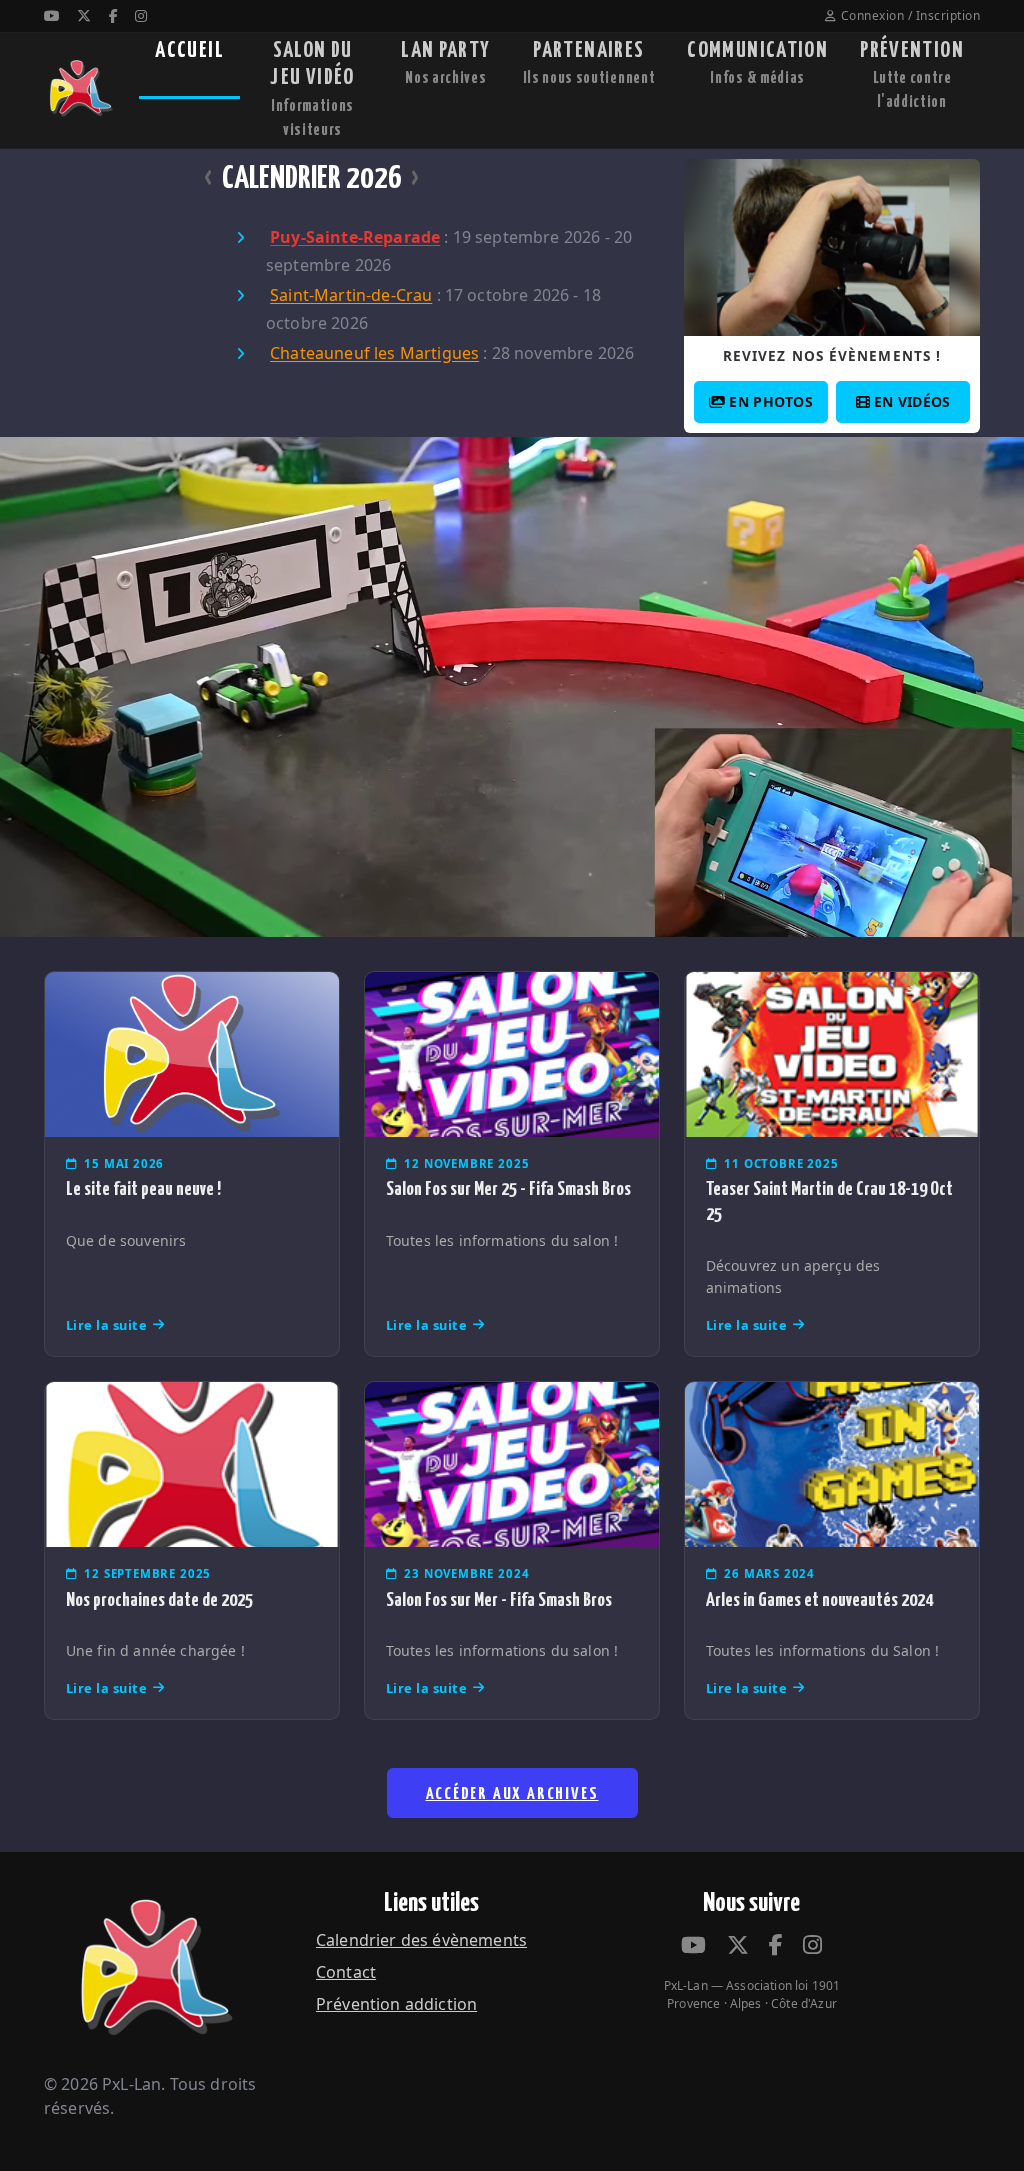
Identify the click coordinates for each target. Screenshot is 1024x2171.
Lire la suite (107, 1325)
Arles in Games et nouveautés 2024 (819, 1600)
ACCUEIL (189, 51)
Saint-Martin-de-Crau (351, 296)
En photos (771, 401)
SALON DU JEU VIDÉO (312, 89)
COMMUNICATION (757, 63)
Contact (346, 1972)
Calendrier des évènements (421, 1940)
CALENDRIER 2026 (312, 179)
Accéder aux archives (512, 1794)
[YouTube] (52, 15)
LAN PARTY (445, 63)
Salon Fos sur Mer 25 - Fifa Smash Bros (508, 1189)
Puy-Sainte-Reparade (355, 238)
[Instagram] (141, 15)
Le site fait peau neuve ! (143, 1189)
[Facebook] (113, 15)
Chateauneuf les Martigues (374, 354)
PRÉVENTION (912, 75)
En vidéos (912, 401)
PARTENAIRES (589, 63)
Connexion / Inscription (910, 15)
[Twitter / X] (84, 15)
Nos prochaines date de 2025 (159, 1600)
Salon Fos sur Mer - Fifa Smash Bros (499, 1600)
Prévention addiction (396, 2004)
